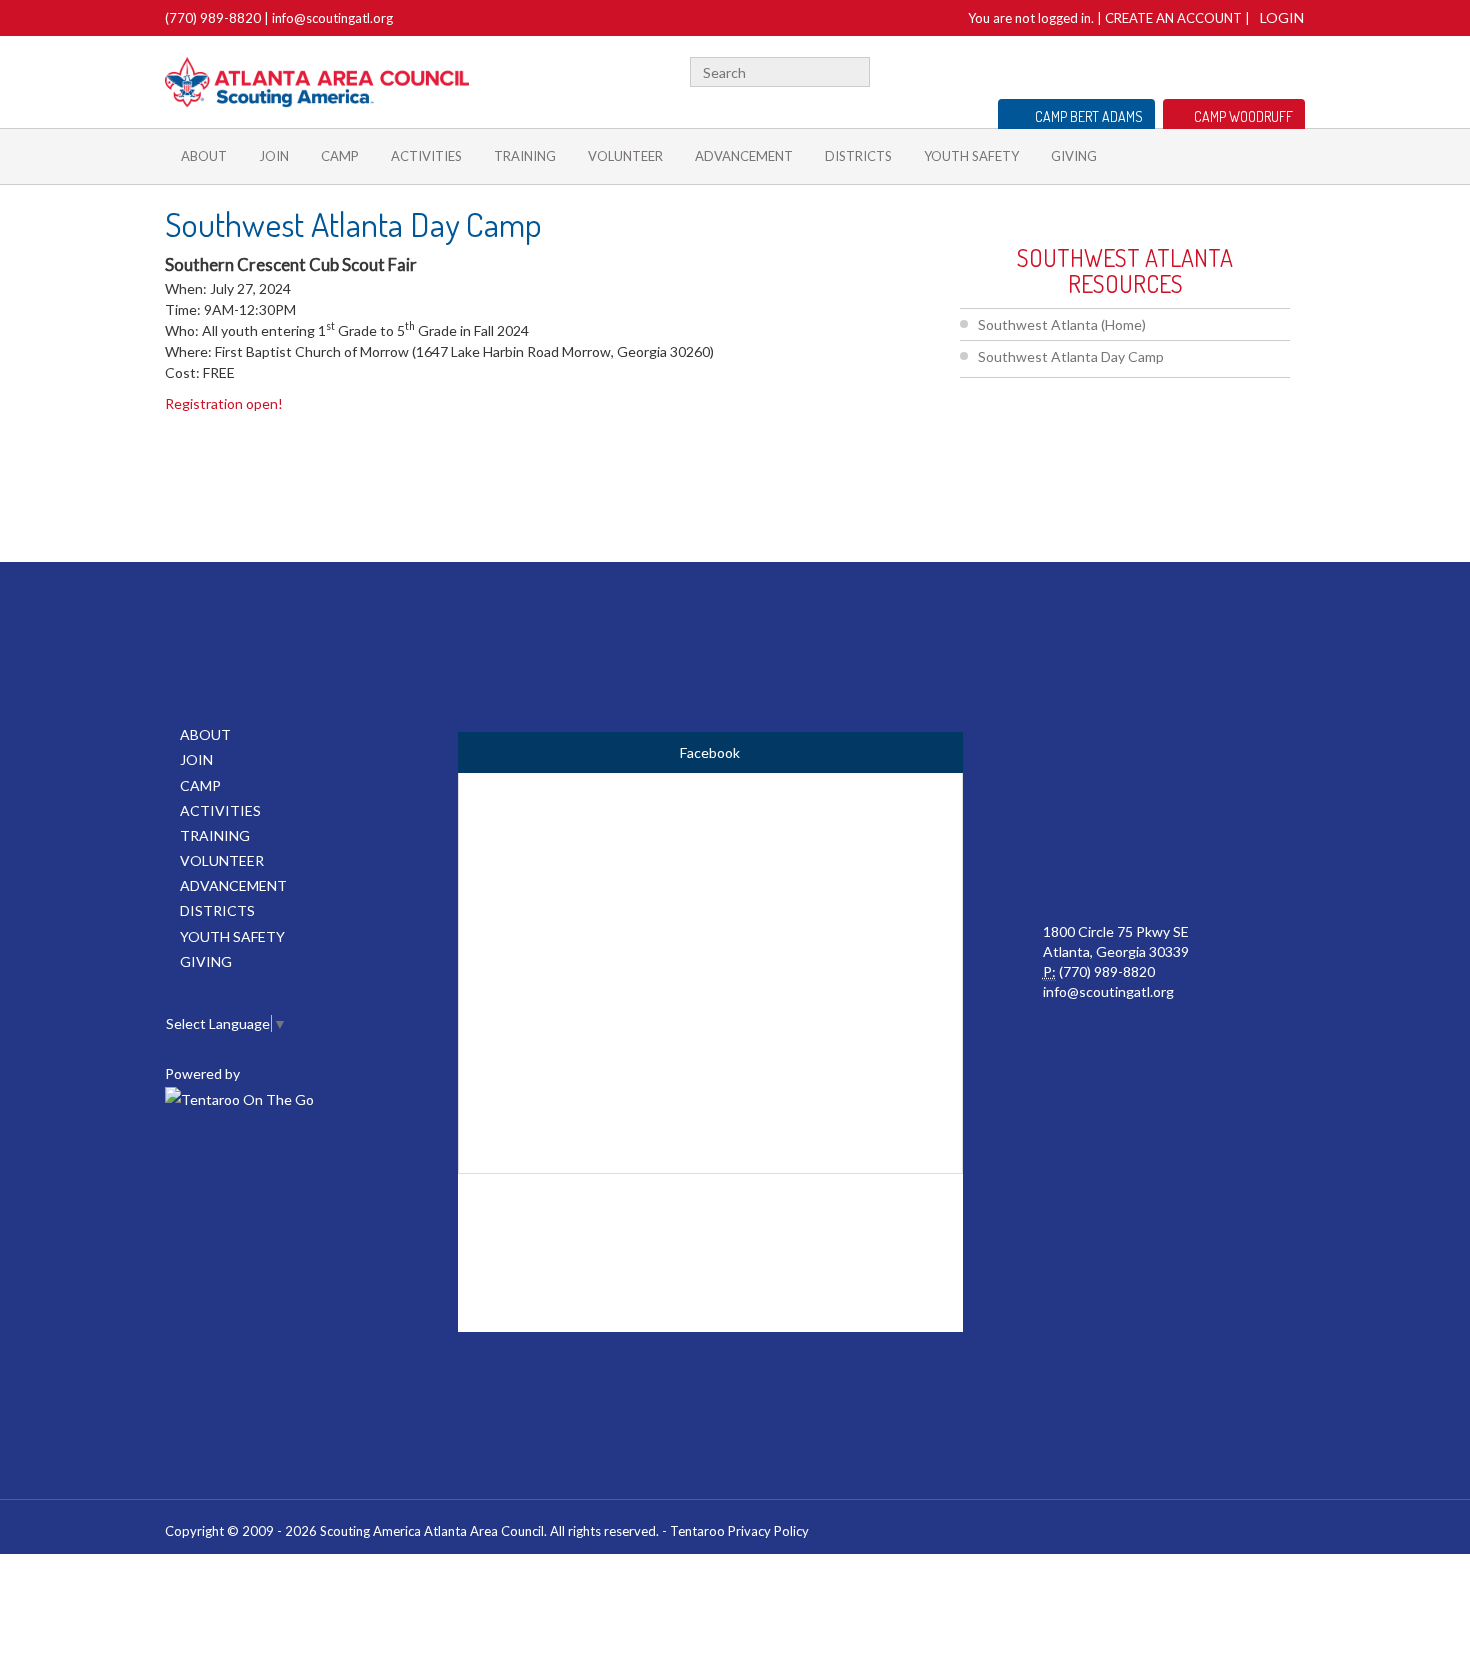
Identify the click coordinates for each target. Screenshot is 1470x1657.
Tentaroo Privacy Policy (739, 1531)
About (204, 156)
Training (525, 156)
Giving (1074, 156)
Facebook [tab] (710, 752)
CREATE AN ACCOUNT (1173, 18)
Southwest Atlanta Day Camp (1071, 356)
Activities (426, 156)
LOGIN (1282, 17)
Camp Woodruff (1243, 116)
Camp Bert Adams (1089, 116)
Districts (858, 156)
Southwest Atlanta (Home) (1062, 324)
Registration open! (224, 403)
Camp (340, 156)
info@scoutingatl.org (332, 18)
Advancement (744, 156)
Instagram (1294, 69)
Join (274, 156)
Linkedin (1232, 69)
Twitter (1203, 69)
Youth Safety (971, 156)
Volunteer (625, 156)
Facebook (1179, 69)
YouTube (1262, 69)
